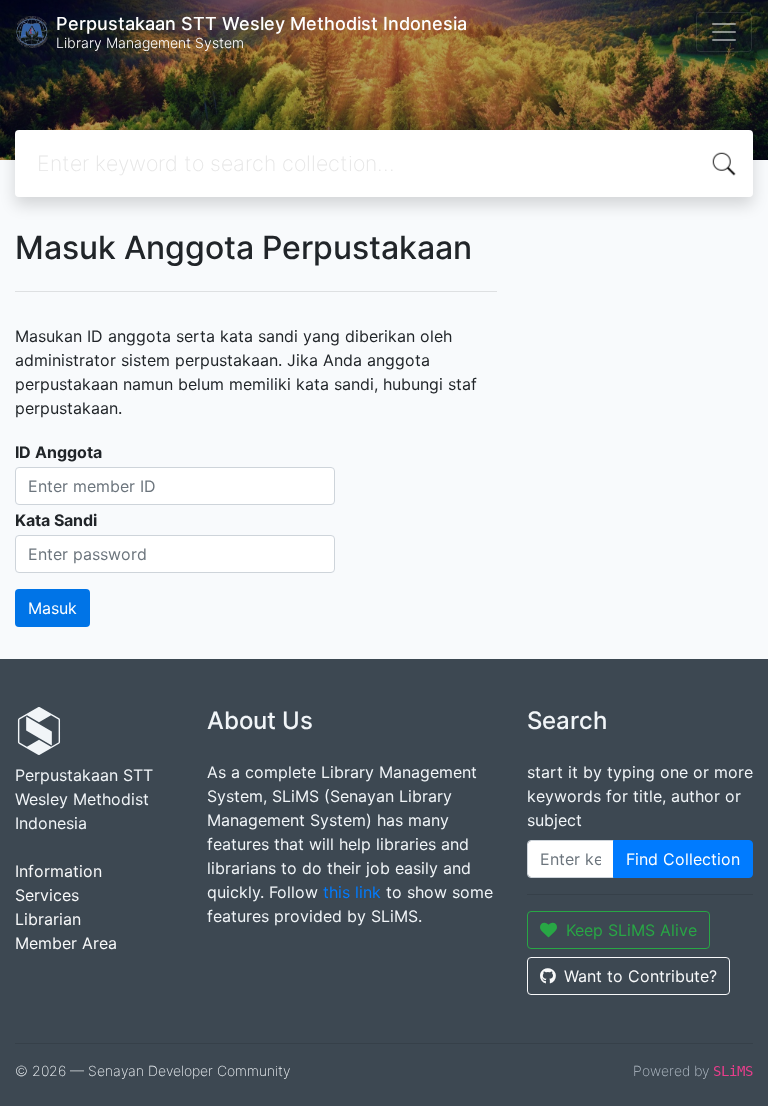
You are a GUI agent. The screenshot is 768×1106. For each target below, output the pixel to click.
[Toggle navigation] (724, 32)
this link (352, 892)
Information (58, 871)
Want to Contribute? (640, 976)
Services (47, 895)
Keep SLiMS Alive (631, 930)
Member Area (66, 943)
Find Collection (683, 859)
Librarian (48, 919)
